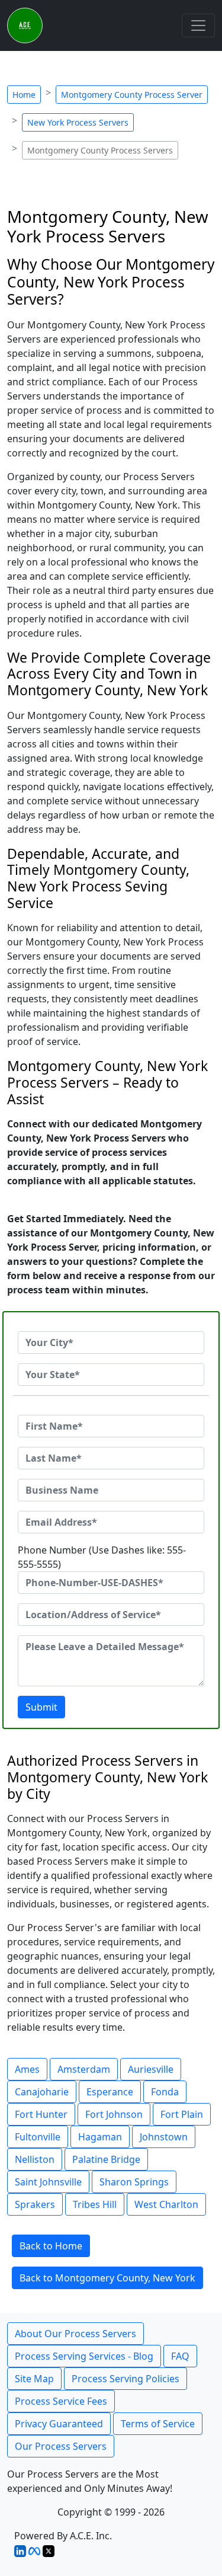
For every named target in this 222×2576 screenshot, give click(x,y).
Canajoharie (42, 2092)
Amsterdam (84, 2069)
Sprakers (35, 2204)
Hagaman (100, 2137)
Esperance (110, 2092)
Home (24, 95)
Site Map (34, 2379)
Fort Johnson (114, 2114)
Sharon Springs (134, 2182)
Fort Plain (182, 2114)
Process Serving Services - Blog (84, 2356)
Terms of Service (158, 2424)
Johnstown (164, 2137)
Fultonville (38, 2137)
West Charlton (166, 2204)
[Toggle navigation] (198, 25)
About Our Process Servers (75, 2334)
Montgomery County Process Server (132, 95)
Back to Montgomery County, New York (107, 2278)
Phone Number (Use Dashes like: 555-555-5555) (102, 1557)
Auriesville (151, 2069)
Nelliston (35, 2159)
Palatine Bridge (106, 2159)
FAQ (180, 2356)
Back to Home (51, 2246)
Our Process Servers (61, 2446)
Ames (27, 2069)
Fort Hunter (41, 2114)
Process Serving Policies (126, 2379)
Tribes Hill (95, 2204)
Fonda (165, 2092)
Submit (41, 1707)
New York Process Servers (78, 122)
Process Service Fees (61, 2401)
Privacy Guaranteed (59, 2424)
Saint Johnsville (48, 2182)
